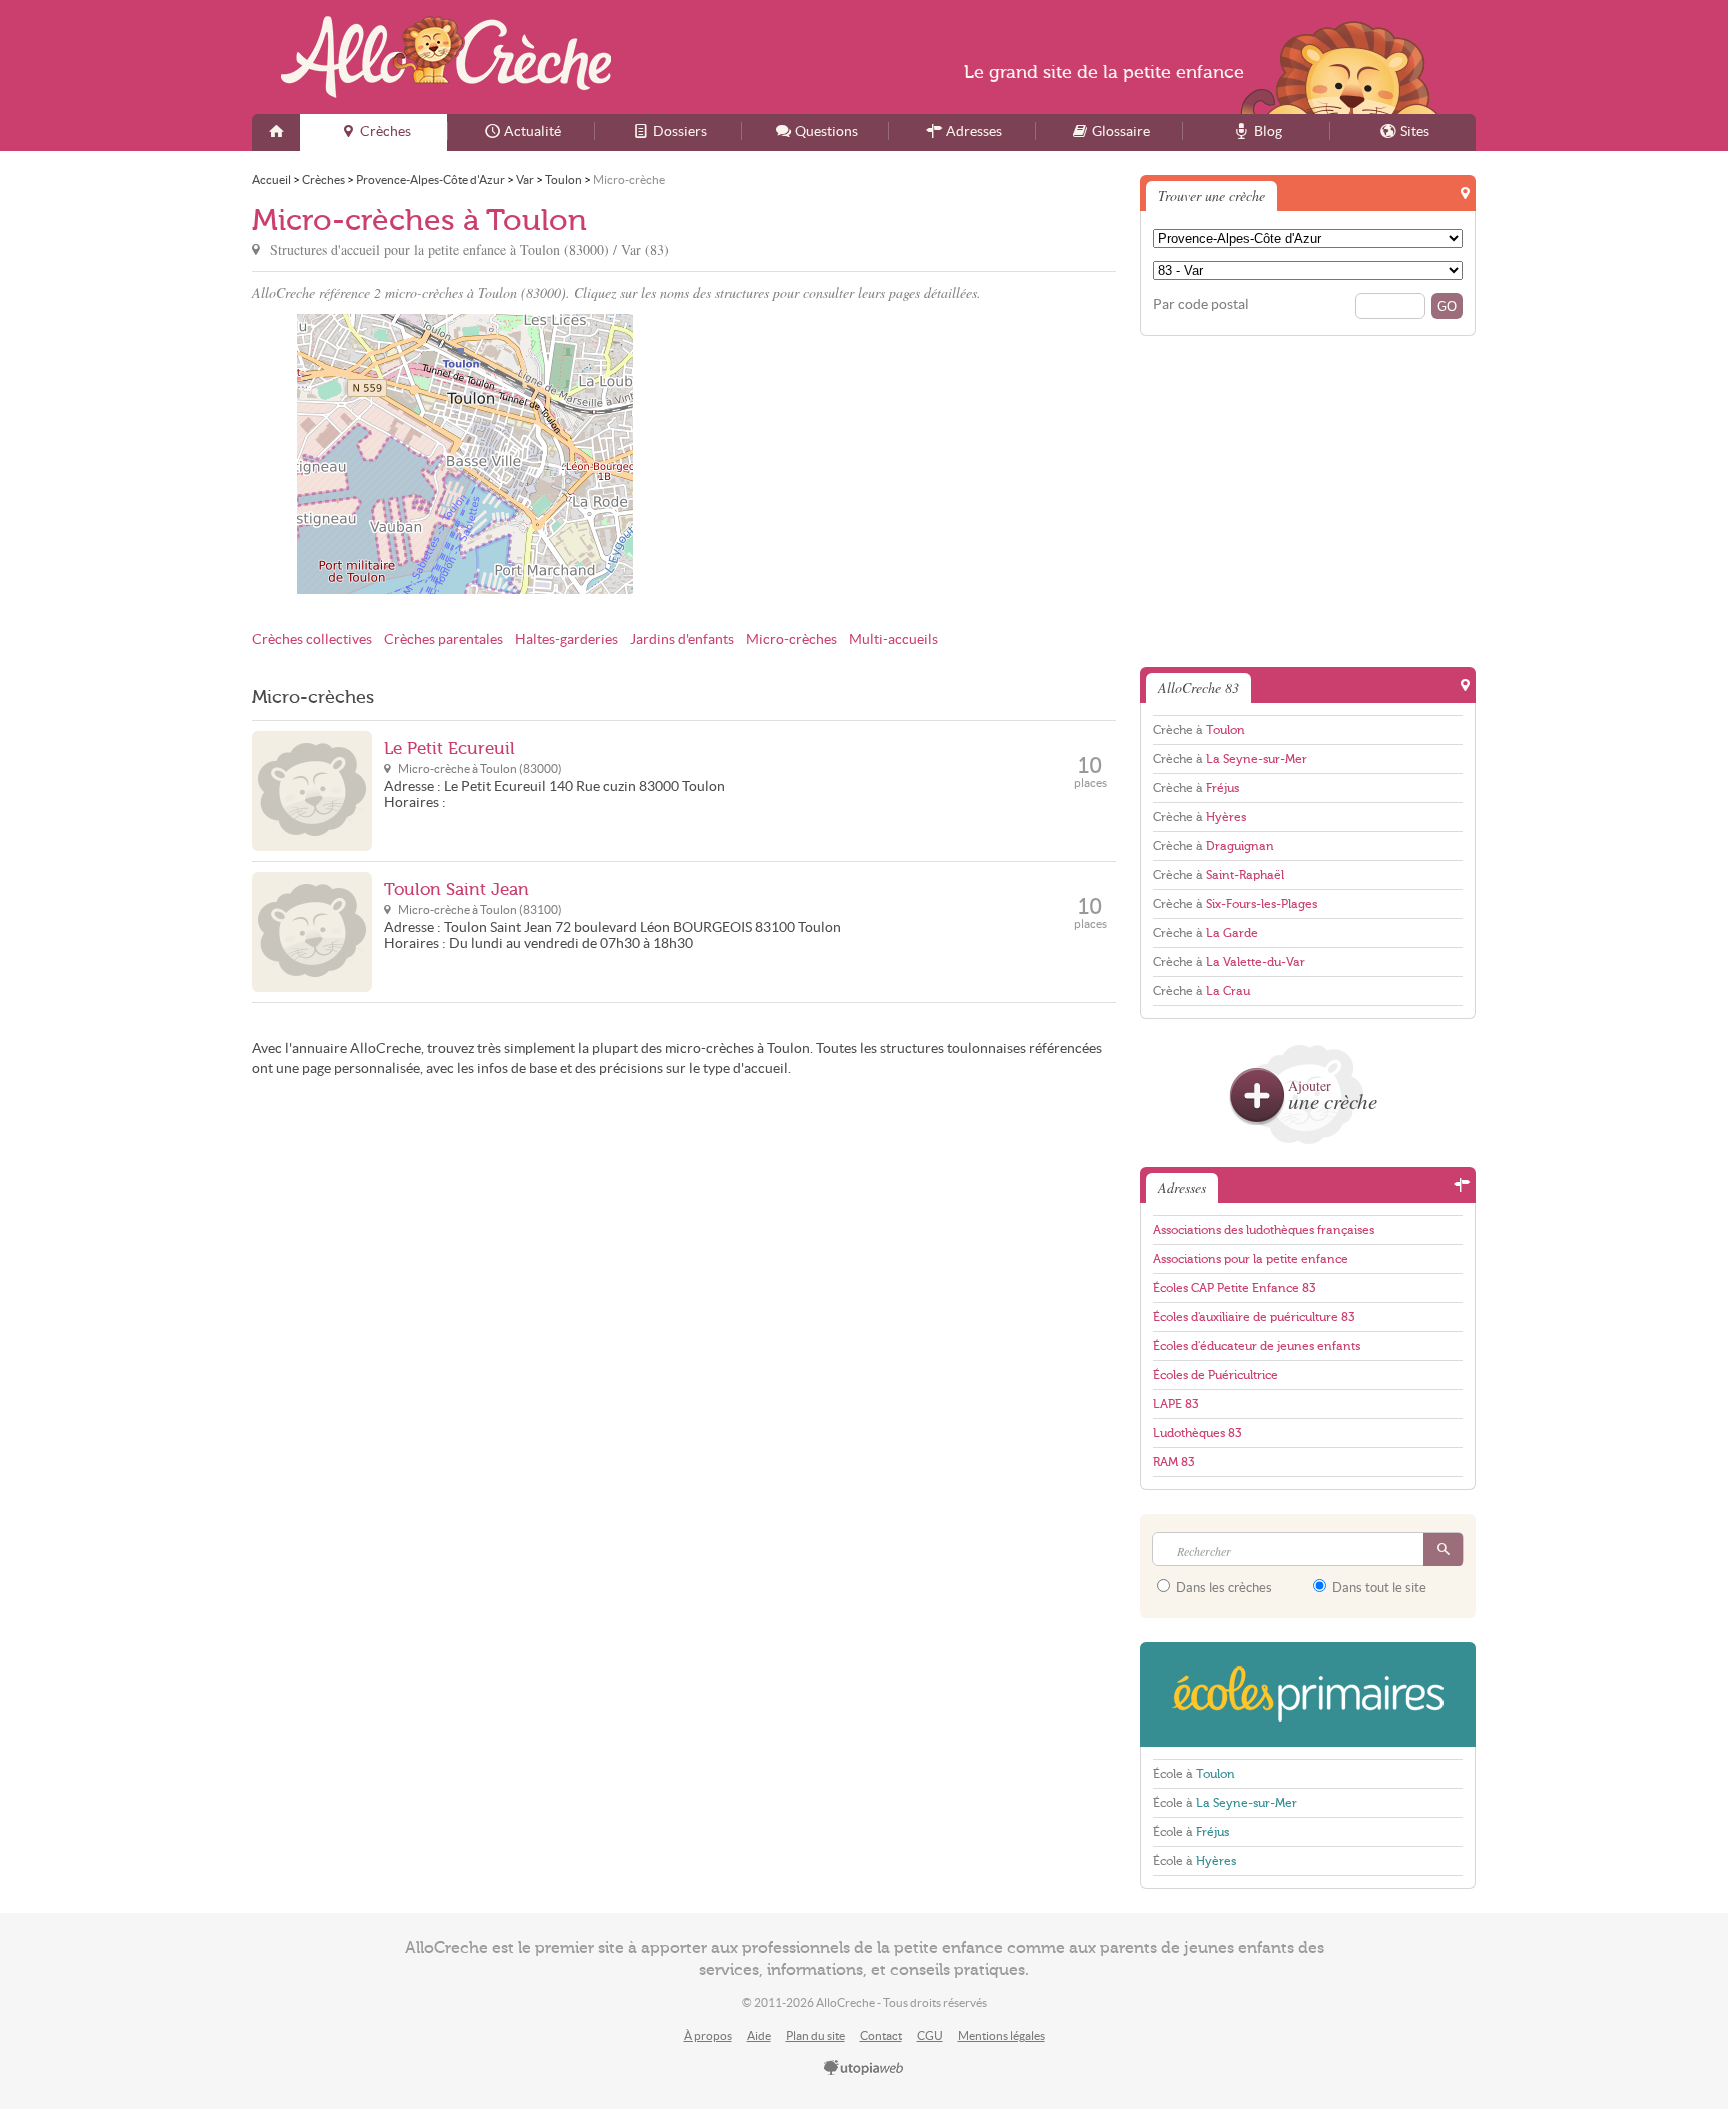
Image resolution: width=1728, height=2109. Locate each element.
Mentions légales (1001, 2035)
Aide (759, 2035)
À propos (708, 2035)
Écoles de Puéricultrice (1215, 1375)
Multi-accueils (893, 639)
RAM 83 (1173, 1462)
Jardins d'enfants (682, 639)
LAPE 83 (1175, 1404)
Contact (881, 2035)
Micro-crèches (791, 639)
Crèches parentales (443, 639)
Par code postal (1201, 304)
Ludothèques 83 (1197, 1433)
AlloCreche (446, 57)
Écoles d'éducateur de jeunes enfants (1256, 1346)
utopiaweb (864, 2069)
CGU (930, 2035)
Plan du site (815, 2035)
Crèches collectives (312, 639)
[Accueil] (276, 132)
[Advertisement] (903, 454)
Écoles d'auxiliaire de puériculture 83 (1253, 1317)
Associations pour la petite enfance (1250, 1259)
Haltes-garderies (566, 639)
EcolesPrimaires (1308, 1694)
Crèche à (1199, 730)
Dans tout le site (1377, 1587)
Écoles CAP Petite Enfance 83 (1234, 1288)
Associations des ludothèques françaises (1263, 1230)
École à (1194, 1774)
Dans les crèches (1222, 1587)
